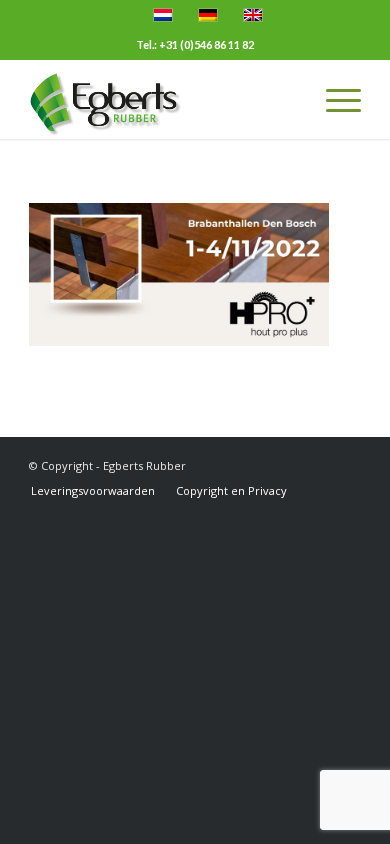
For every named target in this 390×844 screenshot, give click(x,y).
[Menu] (333, 99)
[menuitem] (93, 491)
